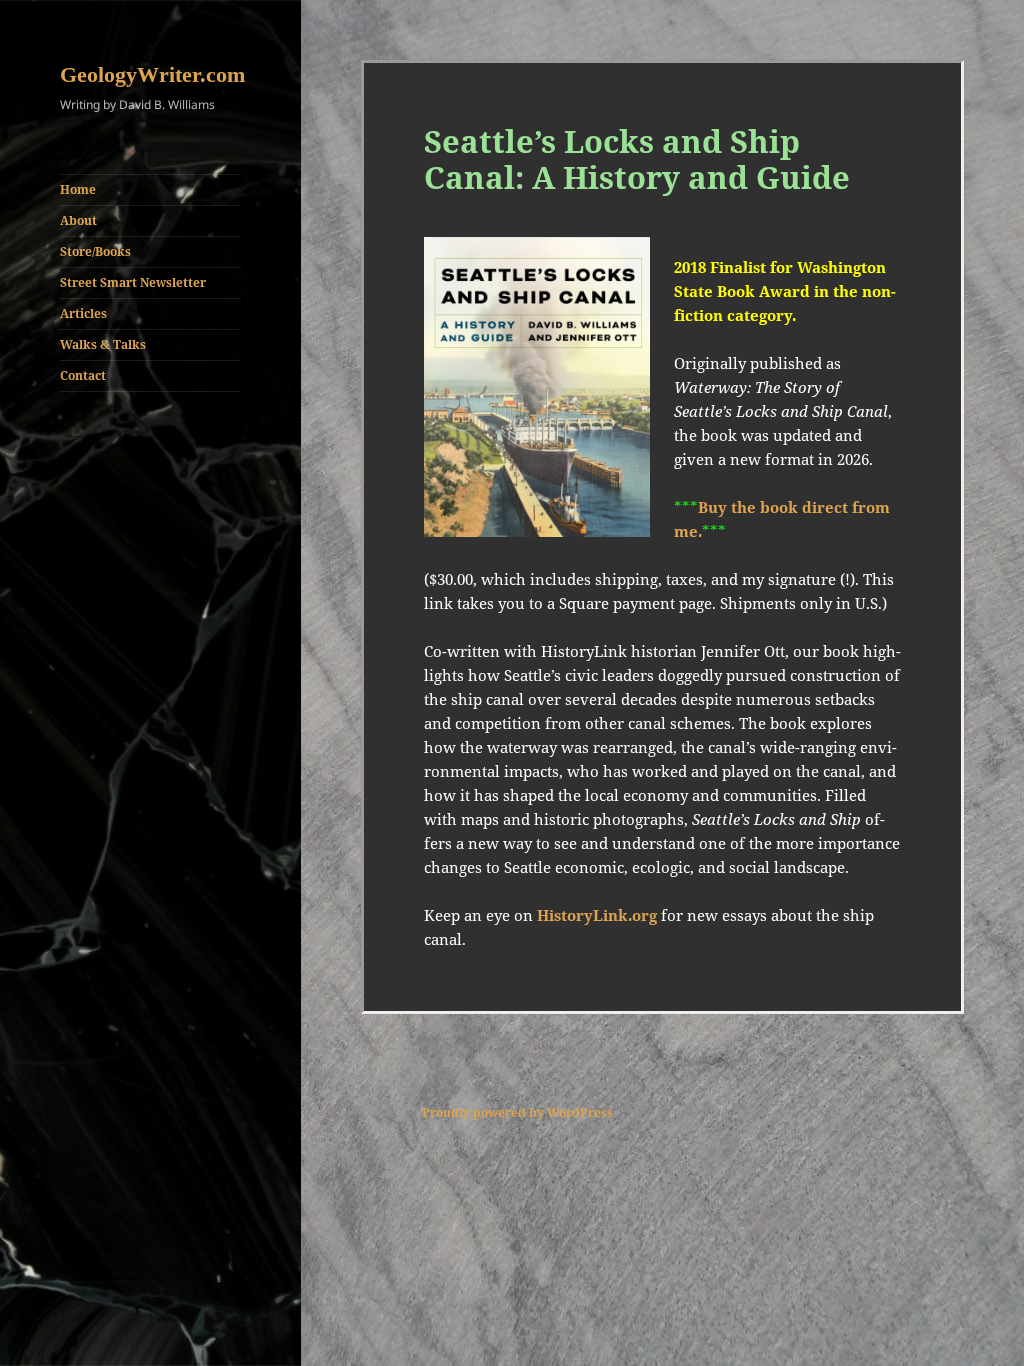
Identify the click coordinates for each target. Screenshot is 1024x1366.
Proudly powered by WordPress (517, 1112)
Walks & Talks (103, 344)
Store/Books (95, 251)
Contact (83, 375)
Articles (83, 313)
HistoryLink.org (597, 915)
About (78, 220)
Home (78, 189)
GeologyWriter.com (152, 74)
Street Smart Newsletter (133, 282)
